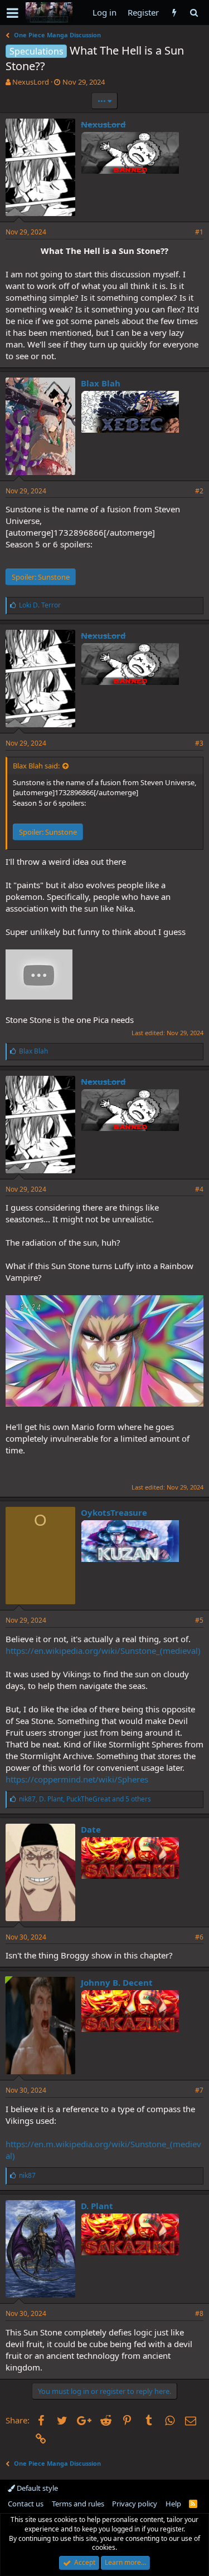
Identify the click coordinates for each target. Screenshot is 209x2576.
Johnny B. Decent (117, 1982)
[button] (13, 13)
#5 (199, 1620)
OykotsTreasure (114, 1512)
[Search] (194, 13)
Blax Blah (101, 383)
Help (173, 2504)
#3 (199, 743)
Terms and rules (78, 2504)
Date (91, 1829)
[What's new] (174, 13)
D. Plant (97, 2206)
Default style (37, 2488)
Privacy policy (135, 2504)
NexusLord (31, 82)
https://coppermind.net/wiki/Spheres (77, 1779)
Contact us (26, 2504)
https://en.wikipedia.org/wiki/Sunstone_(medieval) (103, 1651)
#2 (199, 491)
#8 (199, 2313)
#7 (199, 2090)
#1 (199, 232)
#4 (199, 1189)
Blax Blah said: (36, 766)
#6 (199, 1937)
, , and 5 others (85, 1799)
